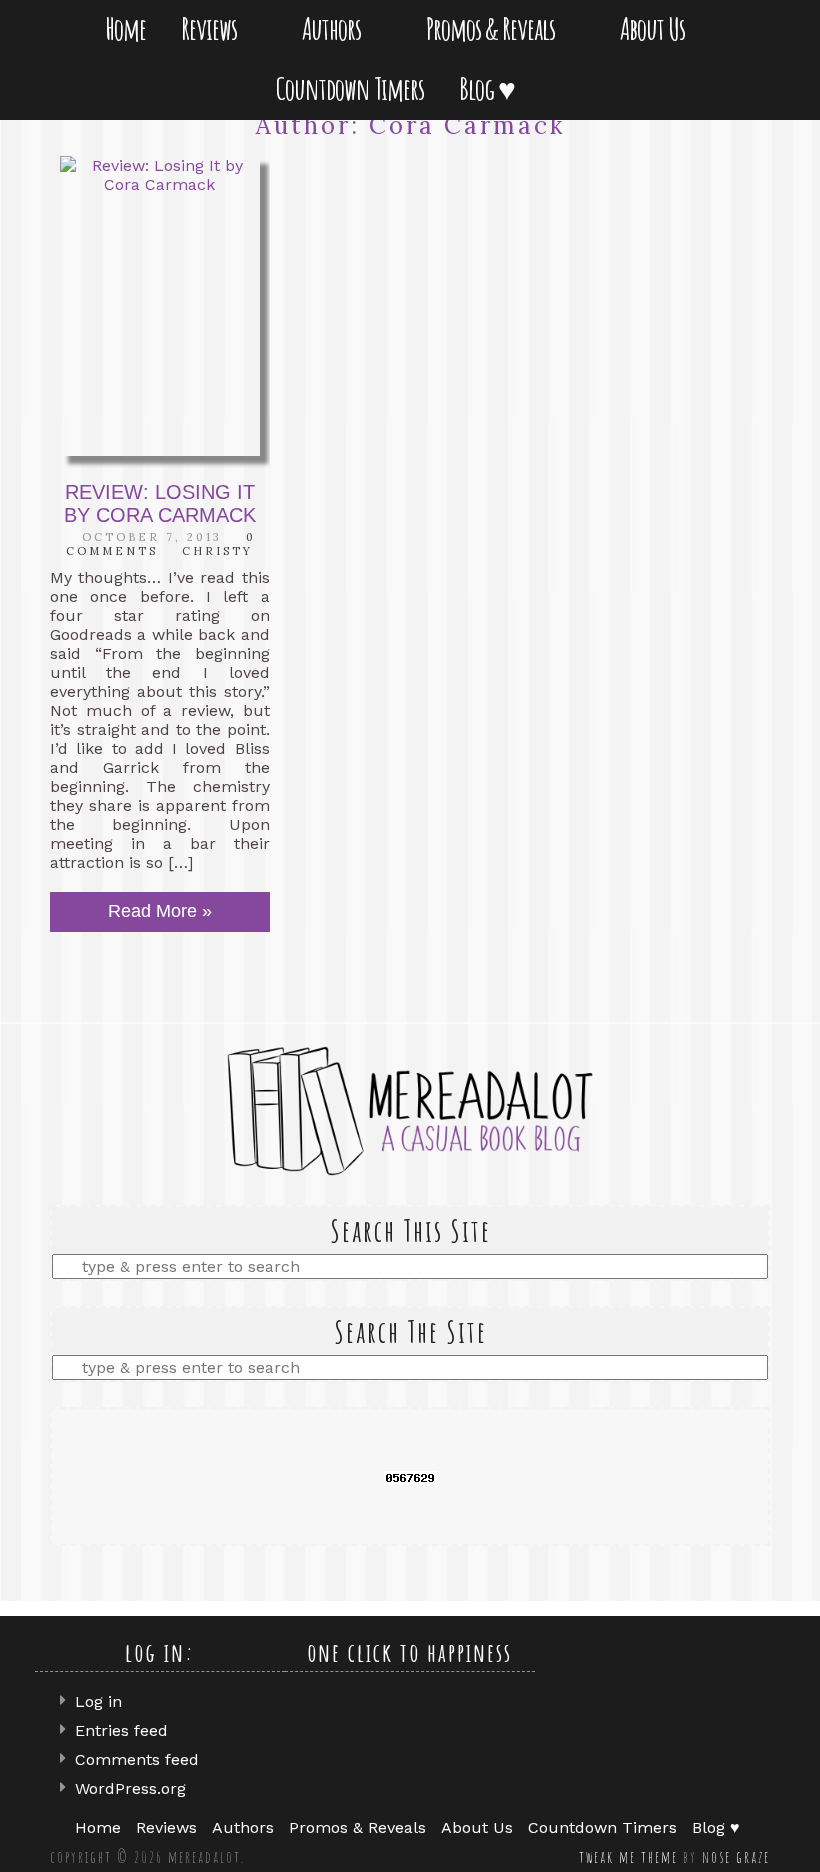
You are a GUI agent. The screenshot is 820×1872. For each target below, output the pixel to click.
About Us (656, 28)
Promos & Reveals (494, 28)
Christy (217, 551)
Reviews (213, 28)
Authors (335, 28)
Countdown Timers (350, 88)
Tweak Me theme (628, 1857)
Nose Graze (736, 1857)
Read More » (160, 911)
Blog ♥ (491, 88)
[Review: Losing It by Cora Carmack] (160, 306)
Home (125, 28)
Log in (98, 1701)
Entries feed (121, 1730)
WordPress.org (130, 1788)
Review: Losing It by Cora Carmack (160, 503)
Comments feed (137, 1759)
